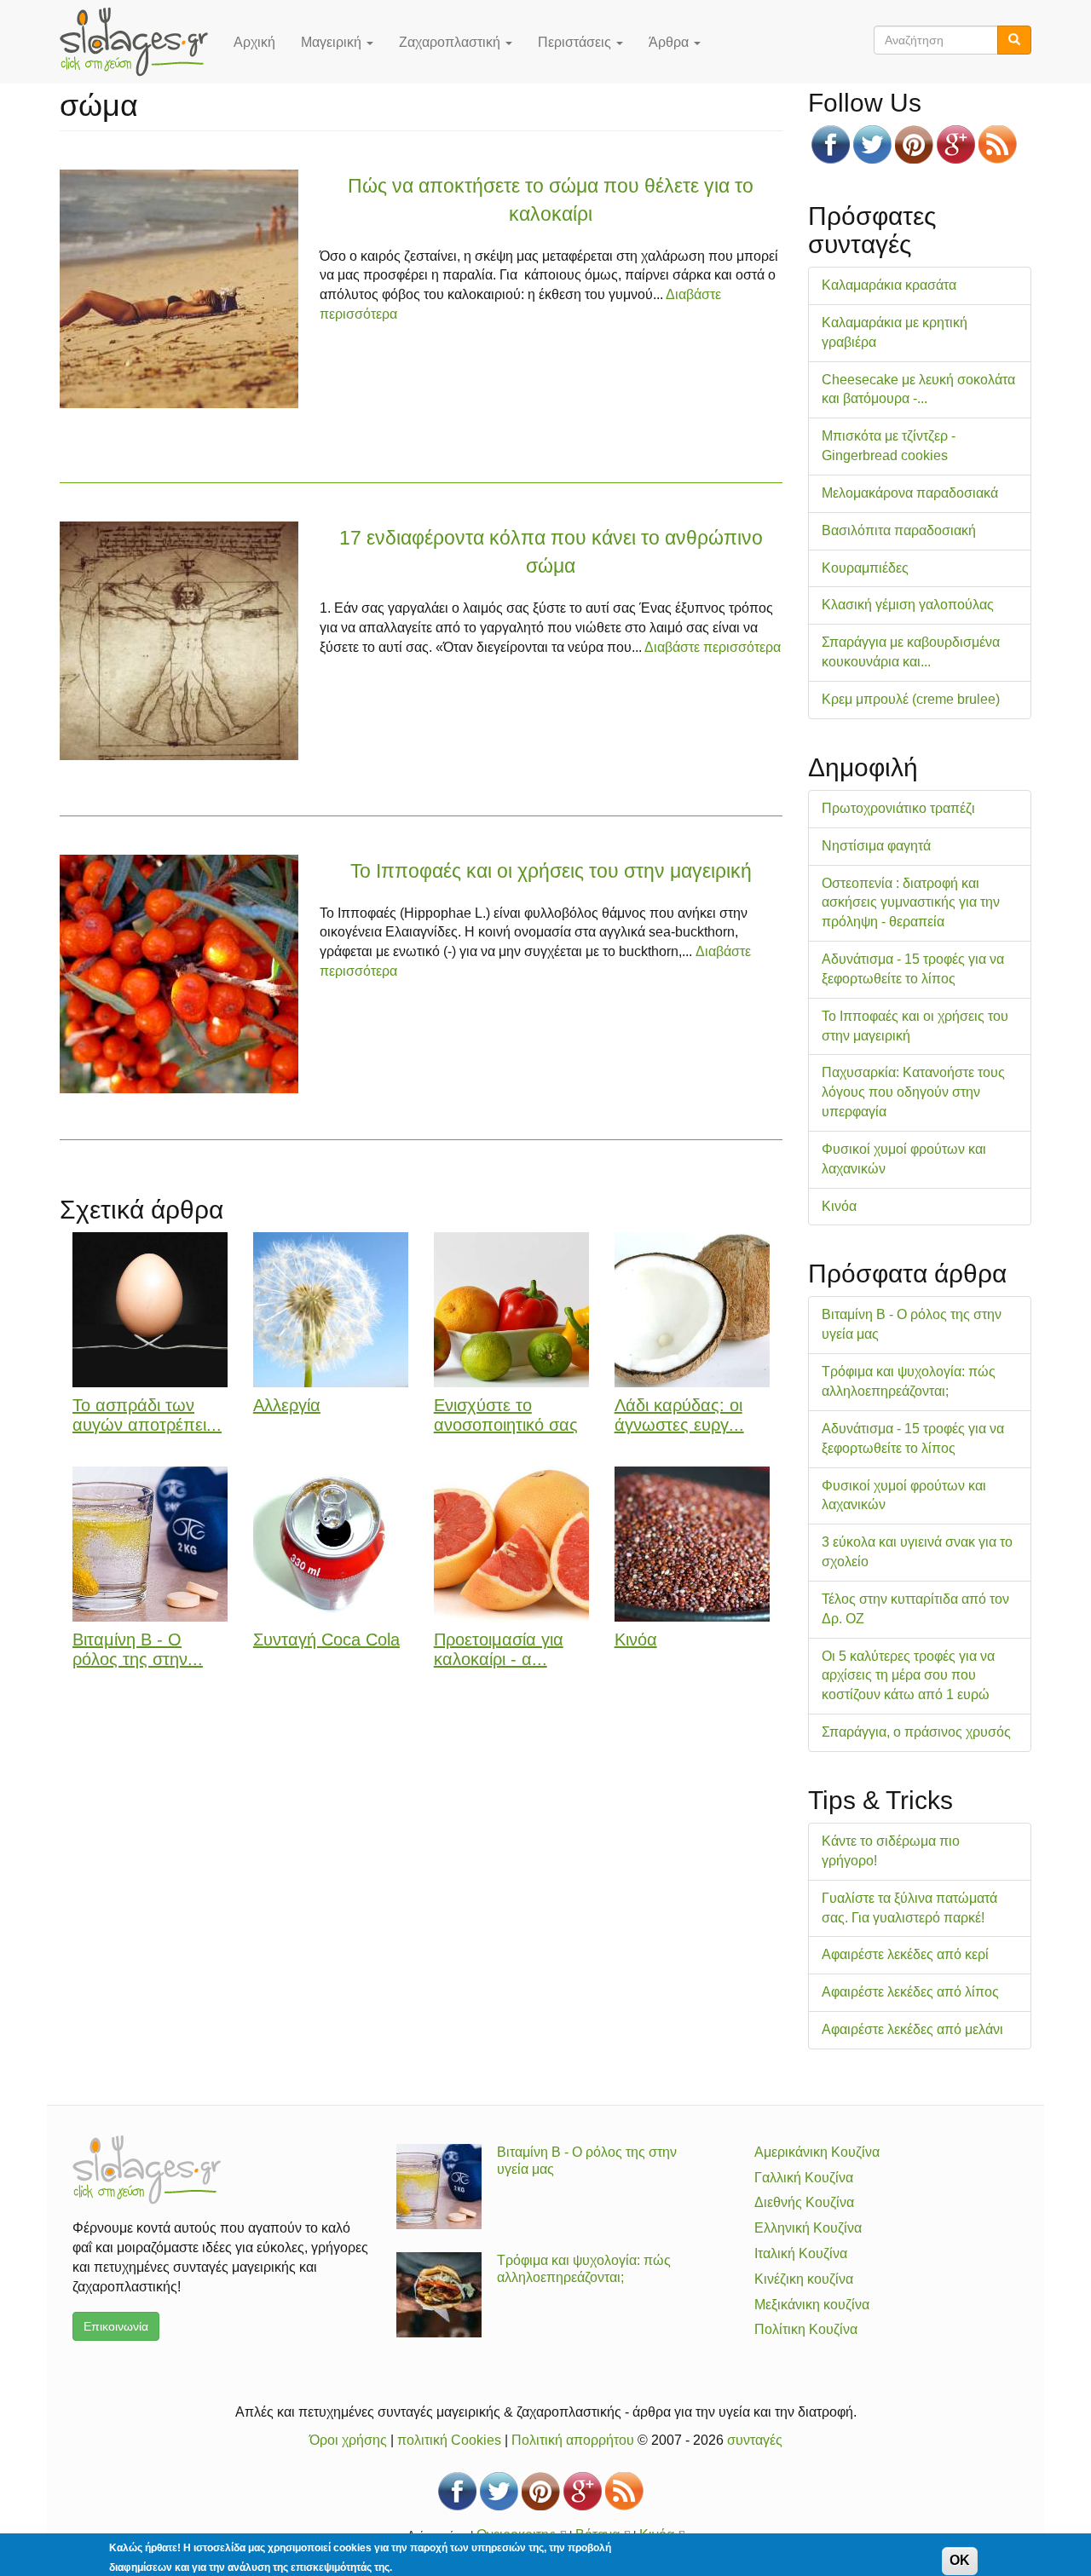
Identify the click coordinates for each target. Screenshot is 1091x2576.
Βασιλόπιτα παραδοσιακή (899, 530)
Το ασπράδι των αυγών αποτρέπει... (147, 1415)
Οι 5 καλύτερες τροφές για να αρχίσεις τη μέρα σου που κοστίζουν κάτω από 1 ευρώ (908, 1676)
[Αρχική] (140, 42)
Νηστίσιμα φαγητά (876, 846)
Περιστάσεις (576, 42)
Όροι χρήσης (348, 2440)
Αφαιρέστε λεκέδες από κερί (905, 1954)
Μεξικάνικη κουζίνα (812, 2305)
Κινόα (636, 1640)
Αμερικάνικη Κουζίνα (817, 2152)
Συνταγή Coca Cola (326, 1640)
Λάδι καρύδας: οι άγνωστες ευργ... (679, 1415)
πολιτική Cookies (449, 2440)
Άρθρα (670, 42)
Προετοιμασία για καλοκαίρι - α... (499, 1649)
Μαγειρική (333, 42)
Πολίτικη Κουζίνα (806, 2329)
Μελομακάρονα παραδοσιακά (910, 493)
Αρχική (254, 42)
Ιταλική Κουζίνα (801, 2253)
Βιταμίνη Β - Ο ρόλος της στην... (138, 1649)
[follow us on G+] (956, 144)
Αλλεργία (287, 1405)
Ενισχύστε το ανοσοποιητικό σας (506, 1415)
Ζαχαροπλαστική (451, 42)
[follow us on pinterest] (914, 144)
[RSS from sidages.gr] (998, 144)
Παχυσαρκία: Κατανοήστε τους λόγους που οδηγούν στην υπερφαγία (913, 1092)
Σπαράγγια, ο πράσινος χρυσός (916, 1732)
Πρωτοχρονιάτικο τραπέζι (898, 808)
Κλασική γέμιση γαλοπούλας (908, 605)
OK (960, 2560)
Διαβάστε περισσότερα (713, 647)
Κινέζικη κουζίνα (804, 2279)
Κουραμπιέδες (865, 568)
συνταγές (755, 2440)
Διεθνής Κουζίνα (804, 2202)
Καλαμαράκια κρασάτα (889, 285)
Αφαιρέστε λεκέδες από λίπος (910, 1992)
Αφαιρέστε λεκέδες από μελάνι (912, 2029)
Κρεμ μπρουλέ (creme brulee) (911, 699)
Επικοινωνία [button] (116, 2326)
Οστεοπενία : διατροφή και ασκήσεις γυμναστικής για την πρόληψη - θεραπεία (911, 903)
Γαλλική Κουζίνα (804, 2178)
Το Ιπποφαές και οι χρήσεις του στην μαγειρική (551, 871)
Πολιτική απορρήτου (573, 2440)
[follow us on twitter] (872, 144)
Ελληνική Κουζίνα (808, 2228)
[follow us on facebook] (831, 144)
